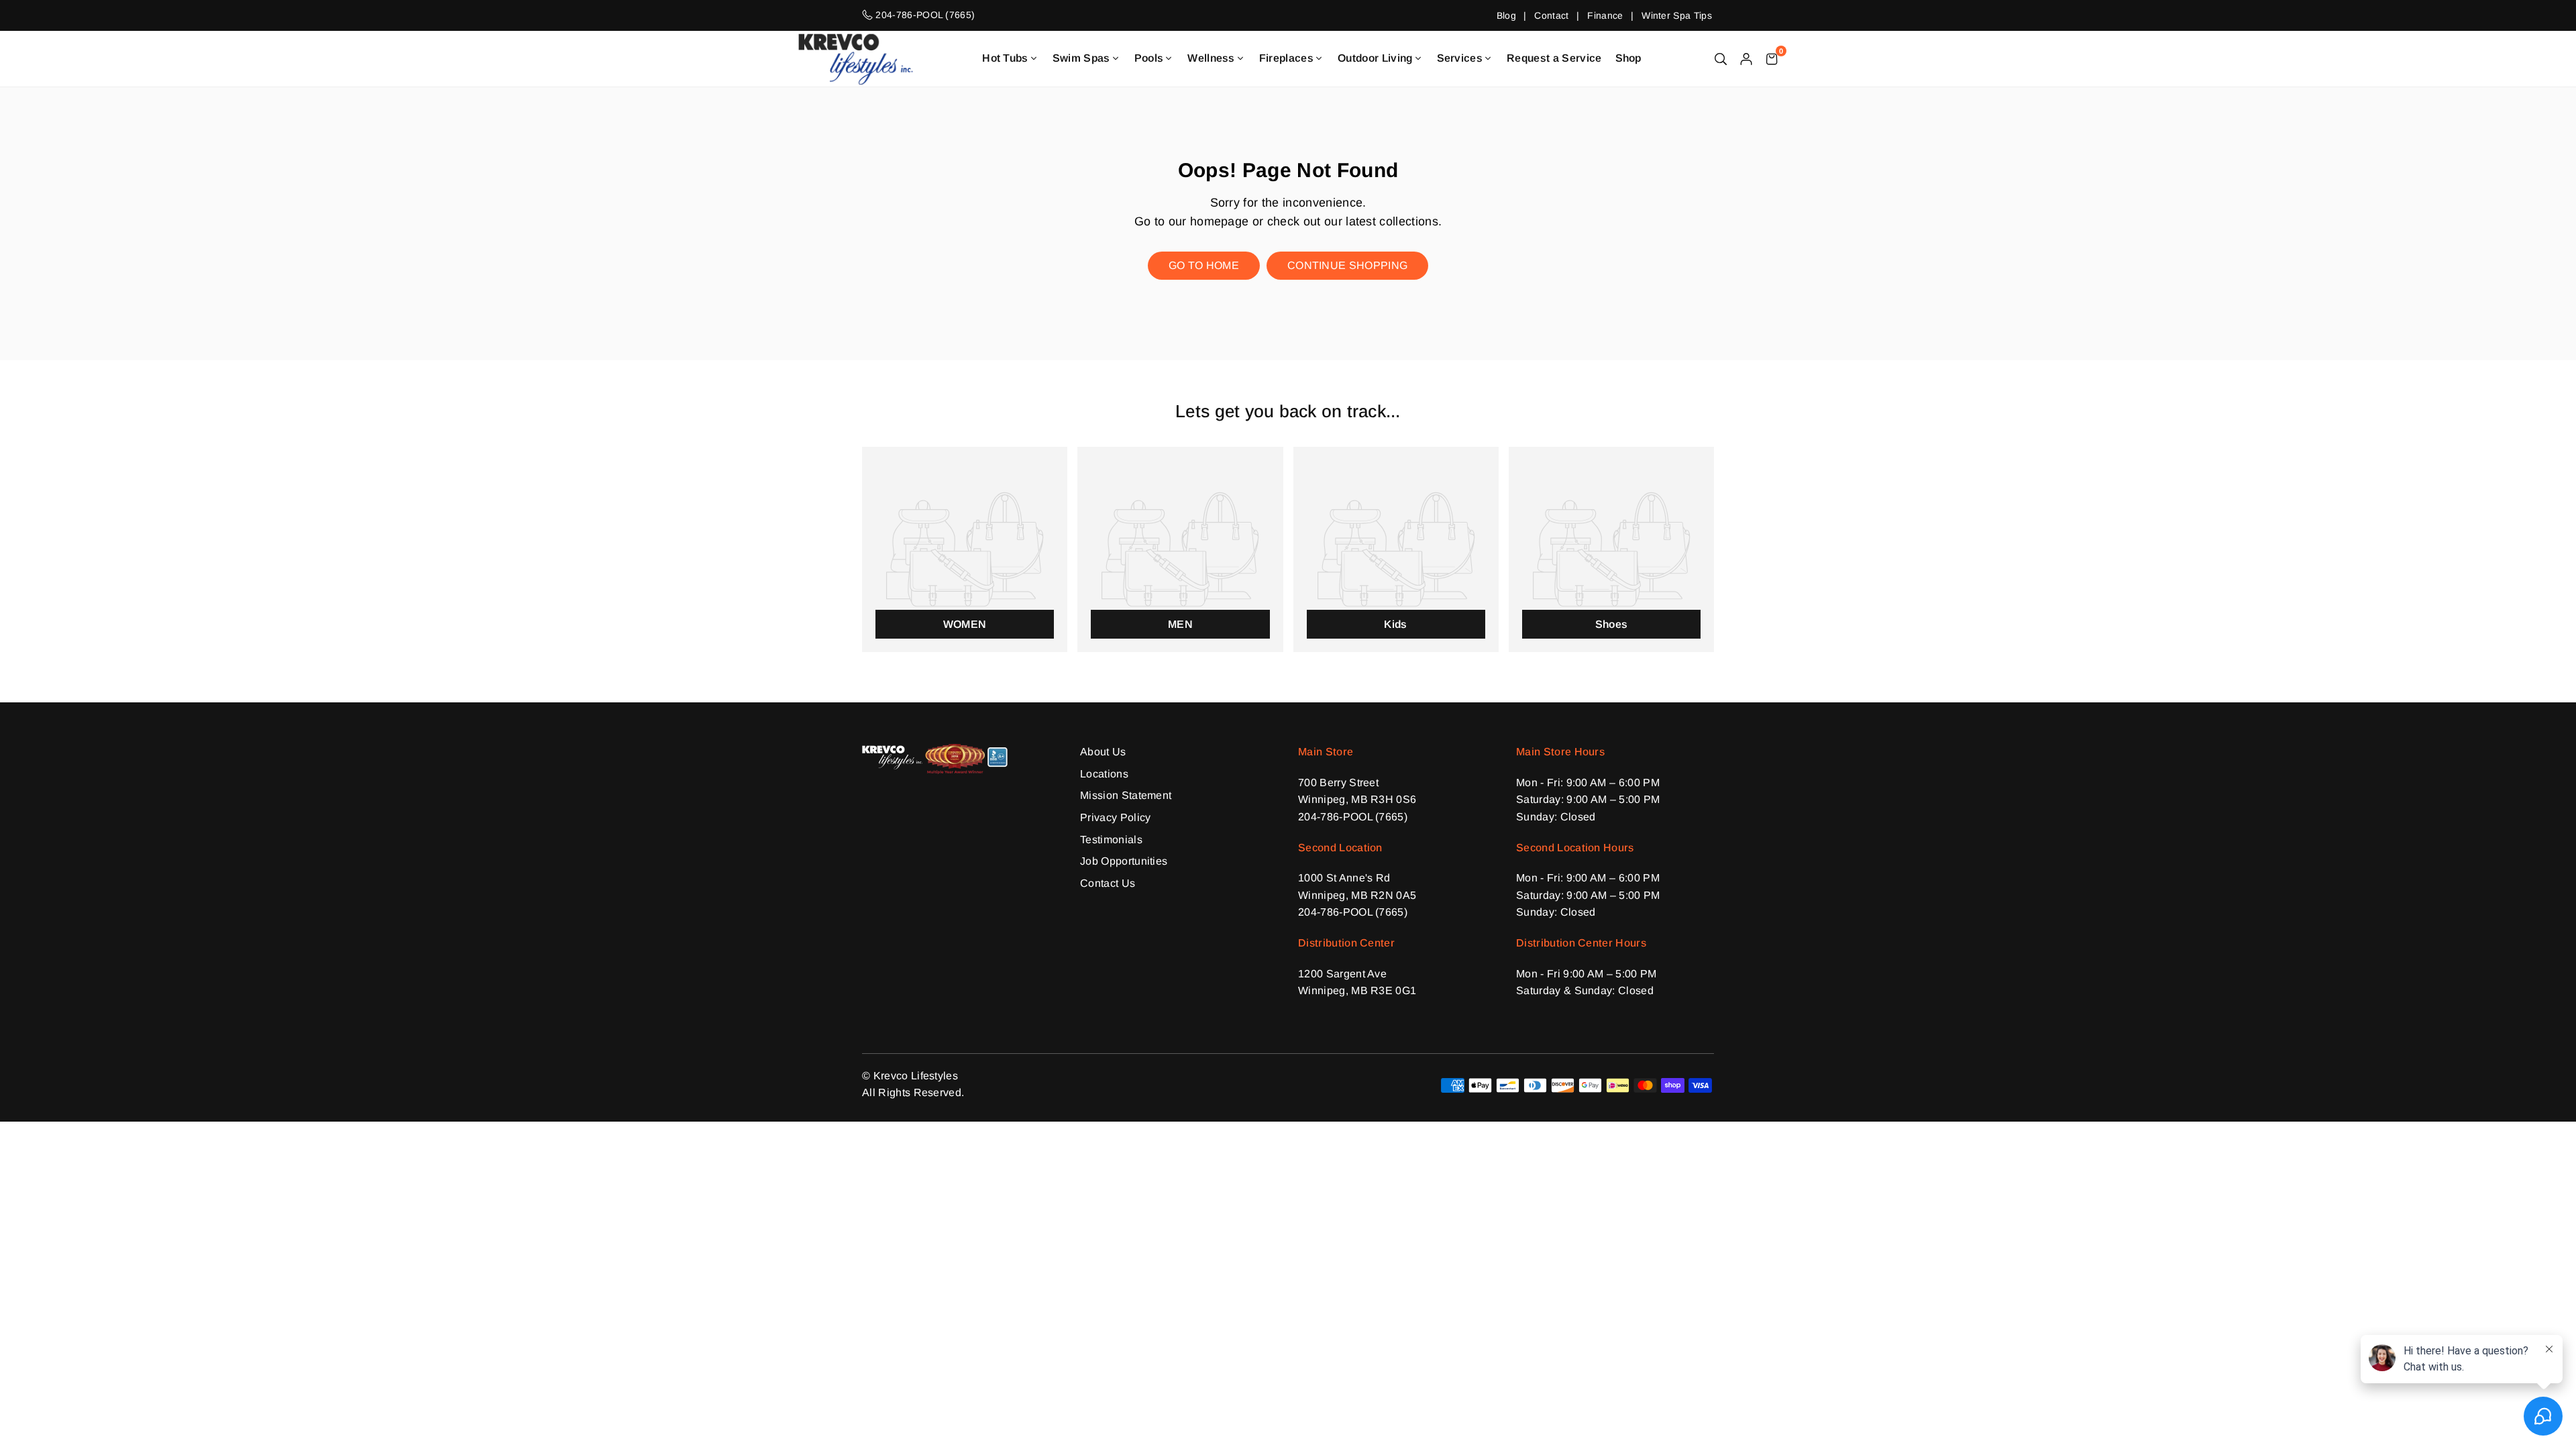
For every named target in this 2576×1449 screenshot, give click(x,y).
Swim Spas (1081, 58)
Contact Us (1108, 883)
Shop (1628, 58)
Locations (1104, 774)
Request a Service (1554, 58)
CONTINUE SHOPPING (1347, 265)
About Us (1103, 752)
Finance (1605, 15)
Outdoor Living (1375, 58)
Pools (1149, 58)
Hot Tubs (1005, 58)
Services (1460, 58)
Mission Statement (1126, 795)
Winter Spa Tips (1677, 15)
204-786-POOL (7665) (1353, 817)
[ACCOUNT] (1746, 58)
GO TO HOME (1204, 265)
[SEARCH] (1721, 58)
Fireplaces (1286, 58)
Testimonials (1111, 840)
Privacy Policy (1115, 817)
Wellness (1211, 58)
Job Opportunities (1124, 861)
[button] (1772, 58)
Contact (1551, 15)
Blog (1506, 15)
